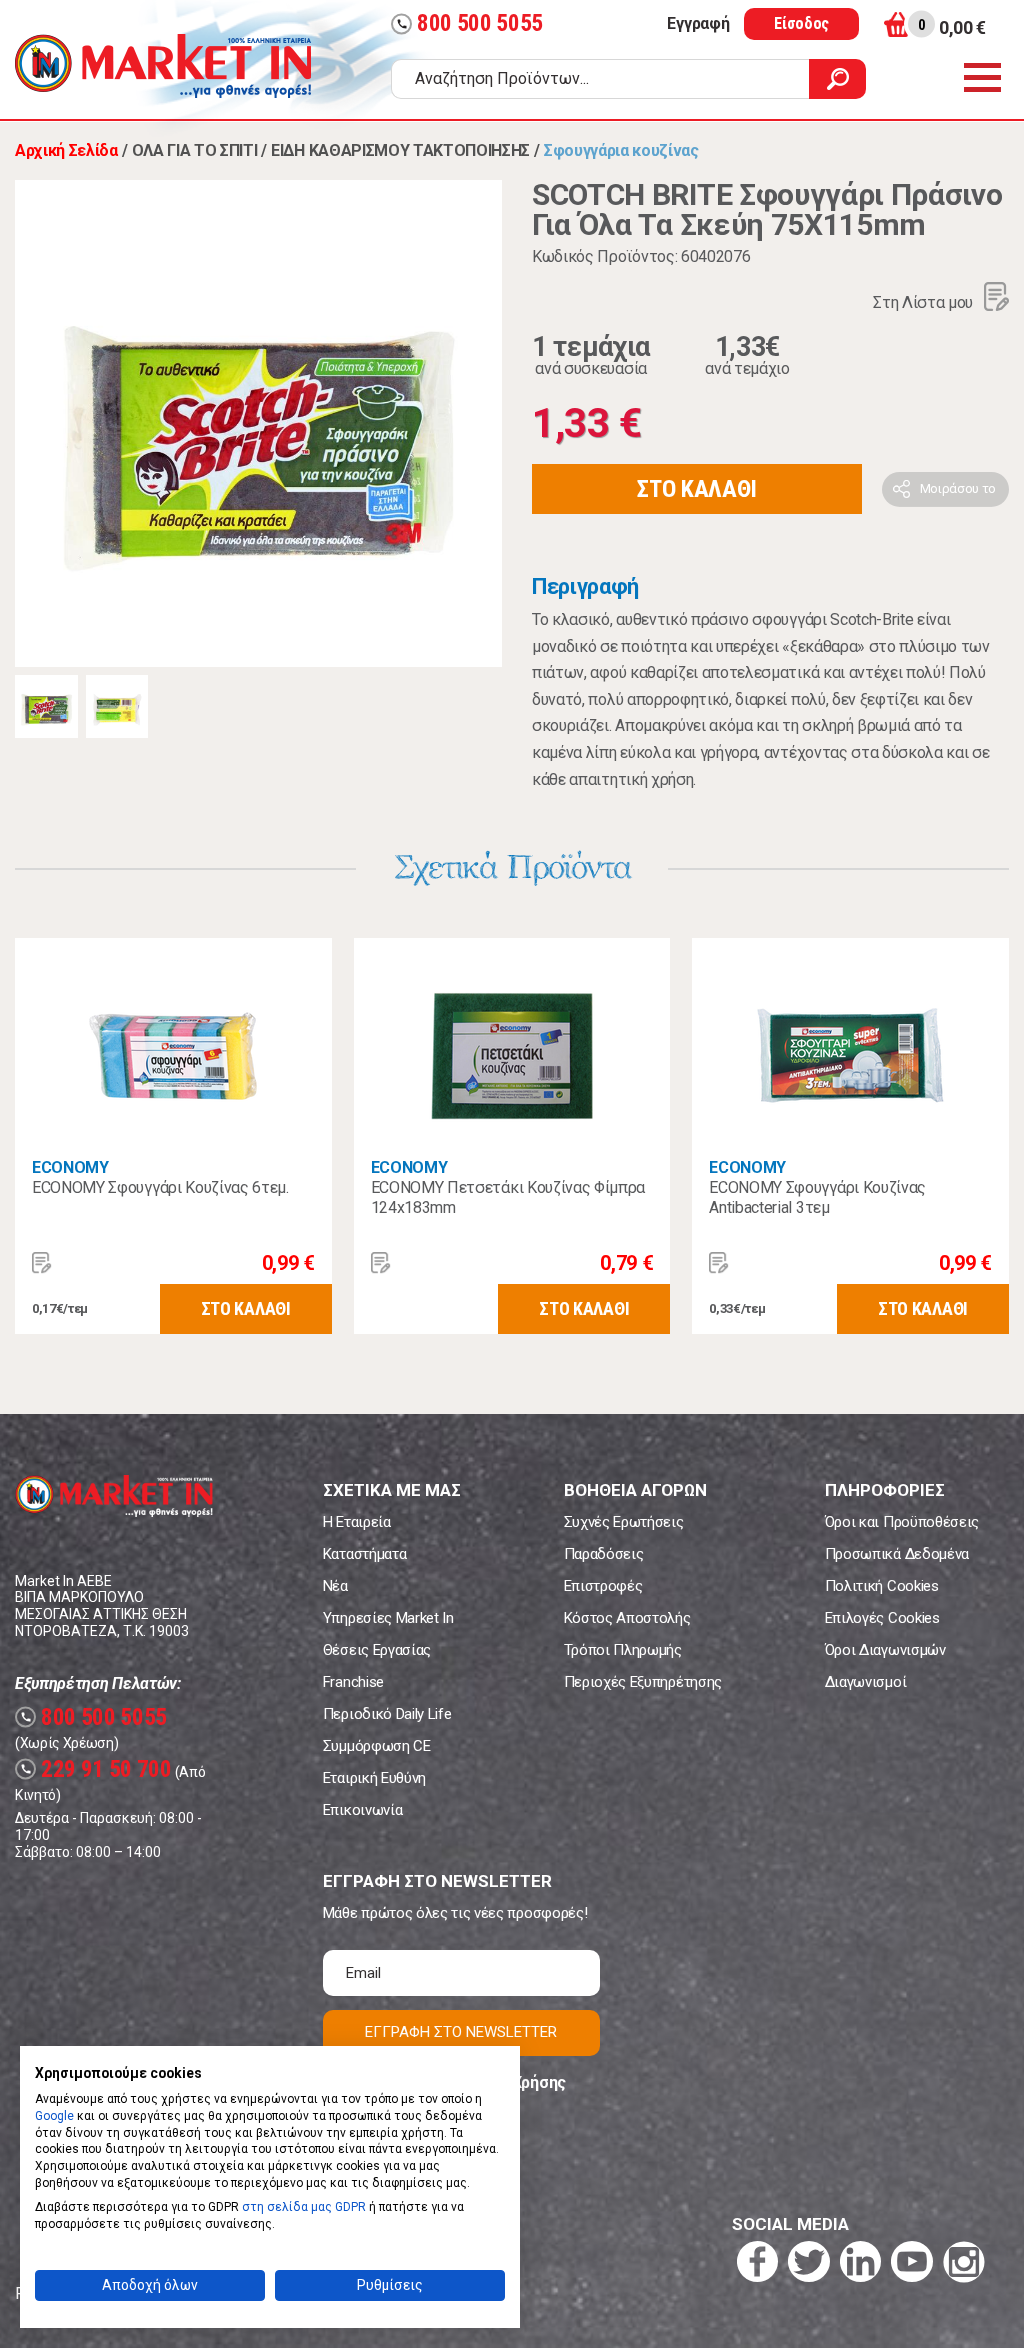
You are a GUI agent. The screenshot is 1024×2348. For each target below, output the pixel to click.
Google (54, 2116)
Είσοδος (801, 23)
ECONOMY (70, 1167)
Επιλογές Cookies (882, 1618)
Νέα (335, 1586)
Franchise (353, 1682)
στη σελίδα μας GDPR (304, 2207)
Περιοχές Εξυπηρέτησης (643, 1682)
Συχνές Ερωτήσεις (624, 1522)
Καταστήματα (364, 1554)
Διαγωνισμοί (865, 1682)
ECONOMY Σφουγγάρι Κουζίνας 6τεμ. (160, 1187)
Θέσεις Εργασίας (377, 1650)
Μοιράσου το (958, 488)
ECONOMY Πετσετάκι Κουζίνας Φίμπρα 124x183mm (508, 1197)
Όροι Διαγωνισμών (885, 1650)
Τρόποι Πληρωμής (623, 1650)
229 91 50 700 (96, 1769)
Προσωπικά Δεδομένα (897, 1554)
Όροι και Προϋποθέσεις (902, 1522)
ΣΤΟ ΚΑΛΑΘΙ (697, 489)
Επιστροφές (603, 1586)
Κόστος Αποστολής (627, 1618)
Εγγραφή (698, 23)
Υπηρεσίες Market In (388, 1618)
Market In (163, 66)
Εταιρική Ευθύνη (374, 1778)
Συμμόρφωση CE (377, 1746)
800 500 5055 (469, 23)
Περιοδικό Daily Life (387, 1714)
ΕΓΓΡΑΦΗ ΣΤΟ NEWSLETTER (461, 2032)
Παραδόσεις (604, 1554)
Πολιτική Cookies (882, 1586)
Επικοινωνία (362, 1810)
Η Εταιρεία (357, 1522)
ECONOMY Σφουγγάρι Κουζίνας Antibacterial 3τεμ (817, 1197)
